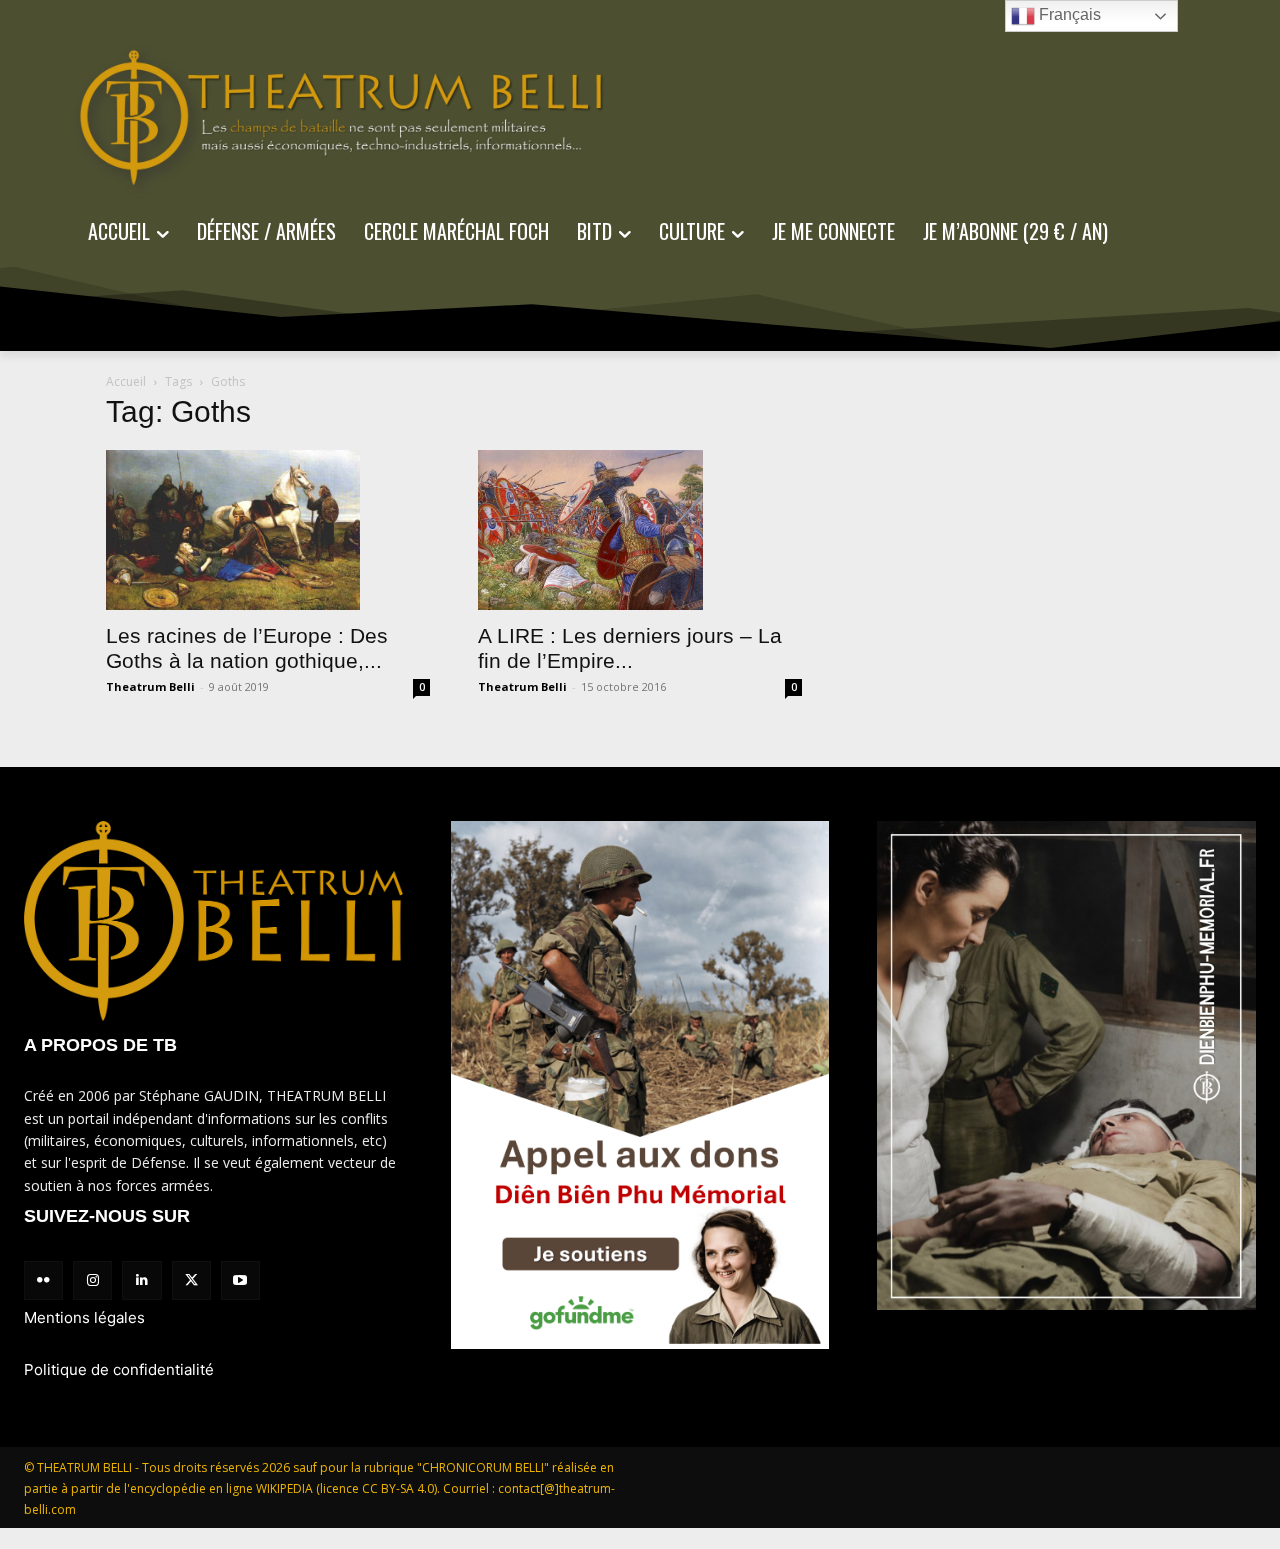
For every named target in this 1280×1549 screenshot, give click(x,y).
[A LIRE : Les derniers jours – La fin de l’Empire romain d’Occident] (640, 530)
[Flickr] (43, 1280)
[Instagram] (92, 1280)
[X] (191, 1280)
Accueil (126, 381)
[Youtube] (240, 1280)
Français (1068, 14)
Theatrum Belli (150, 686)
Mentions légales (84, 1317)
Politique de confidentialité (119, 1369)
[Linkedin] (141, 1280)
